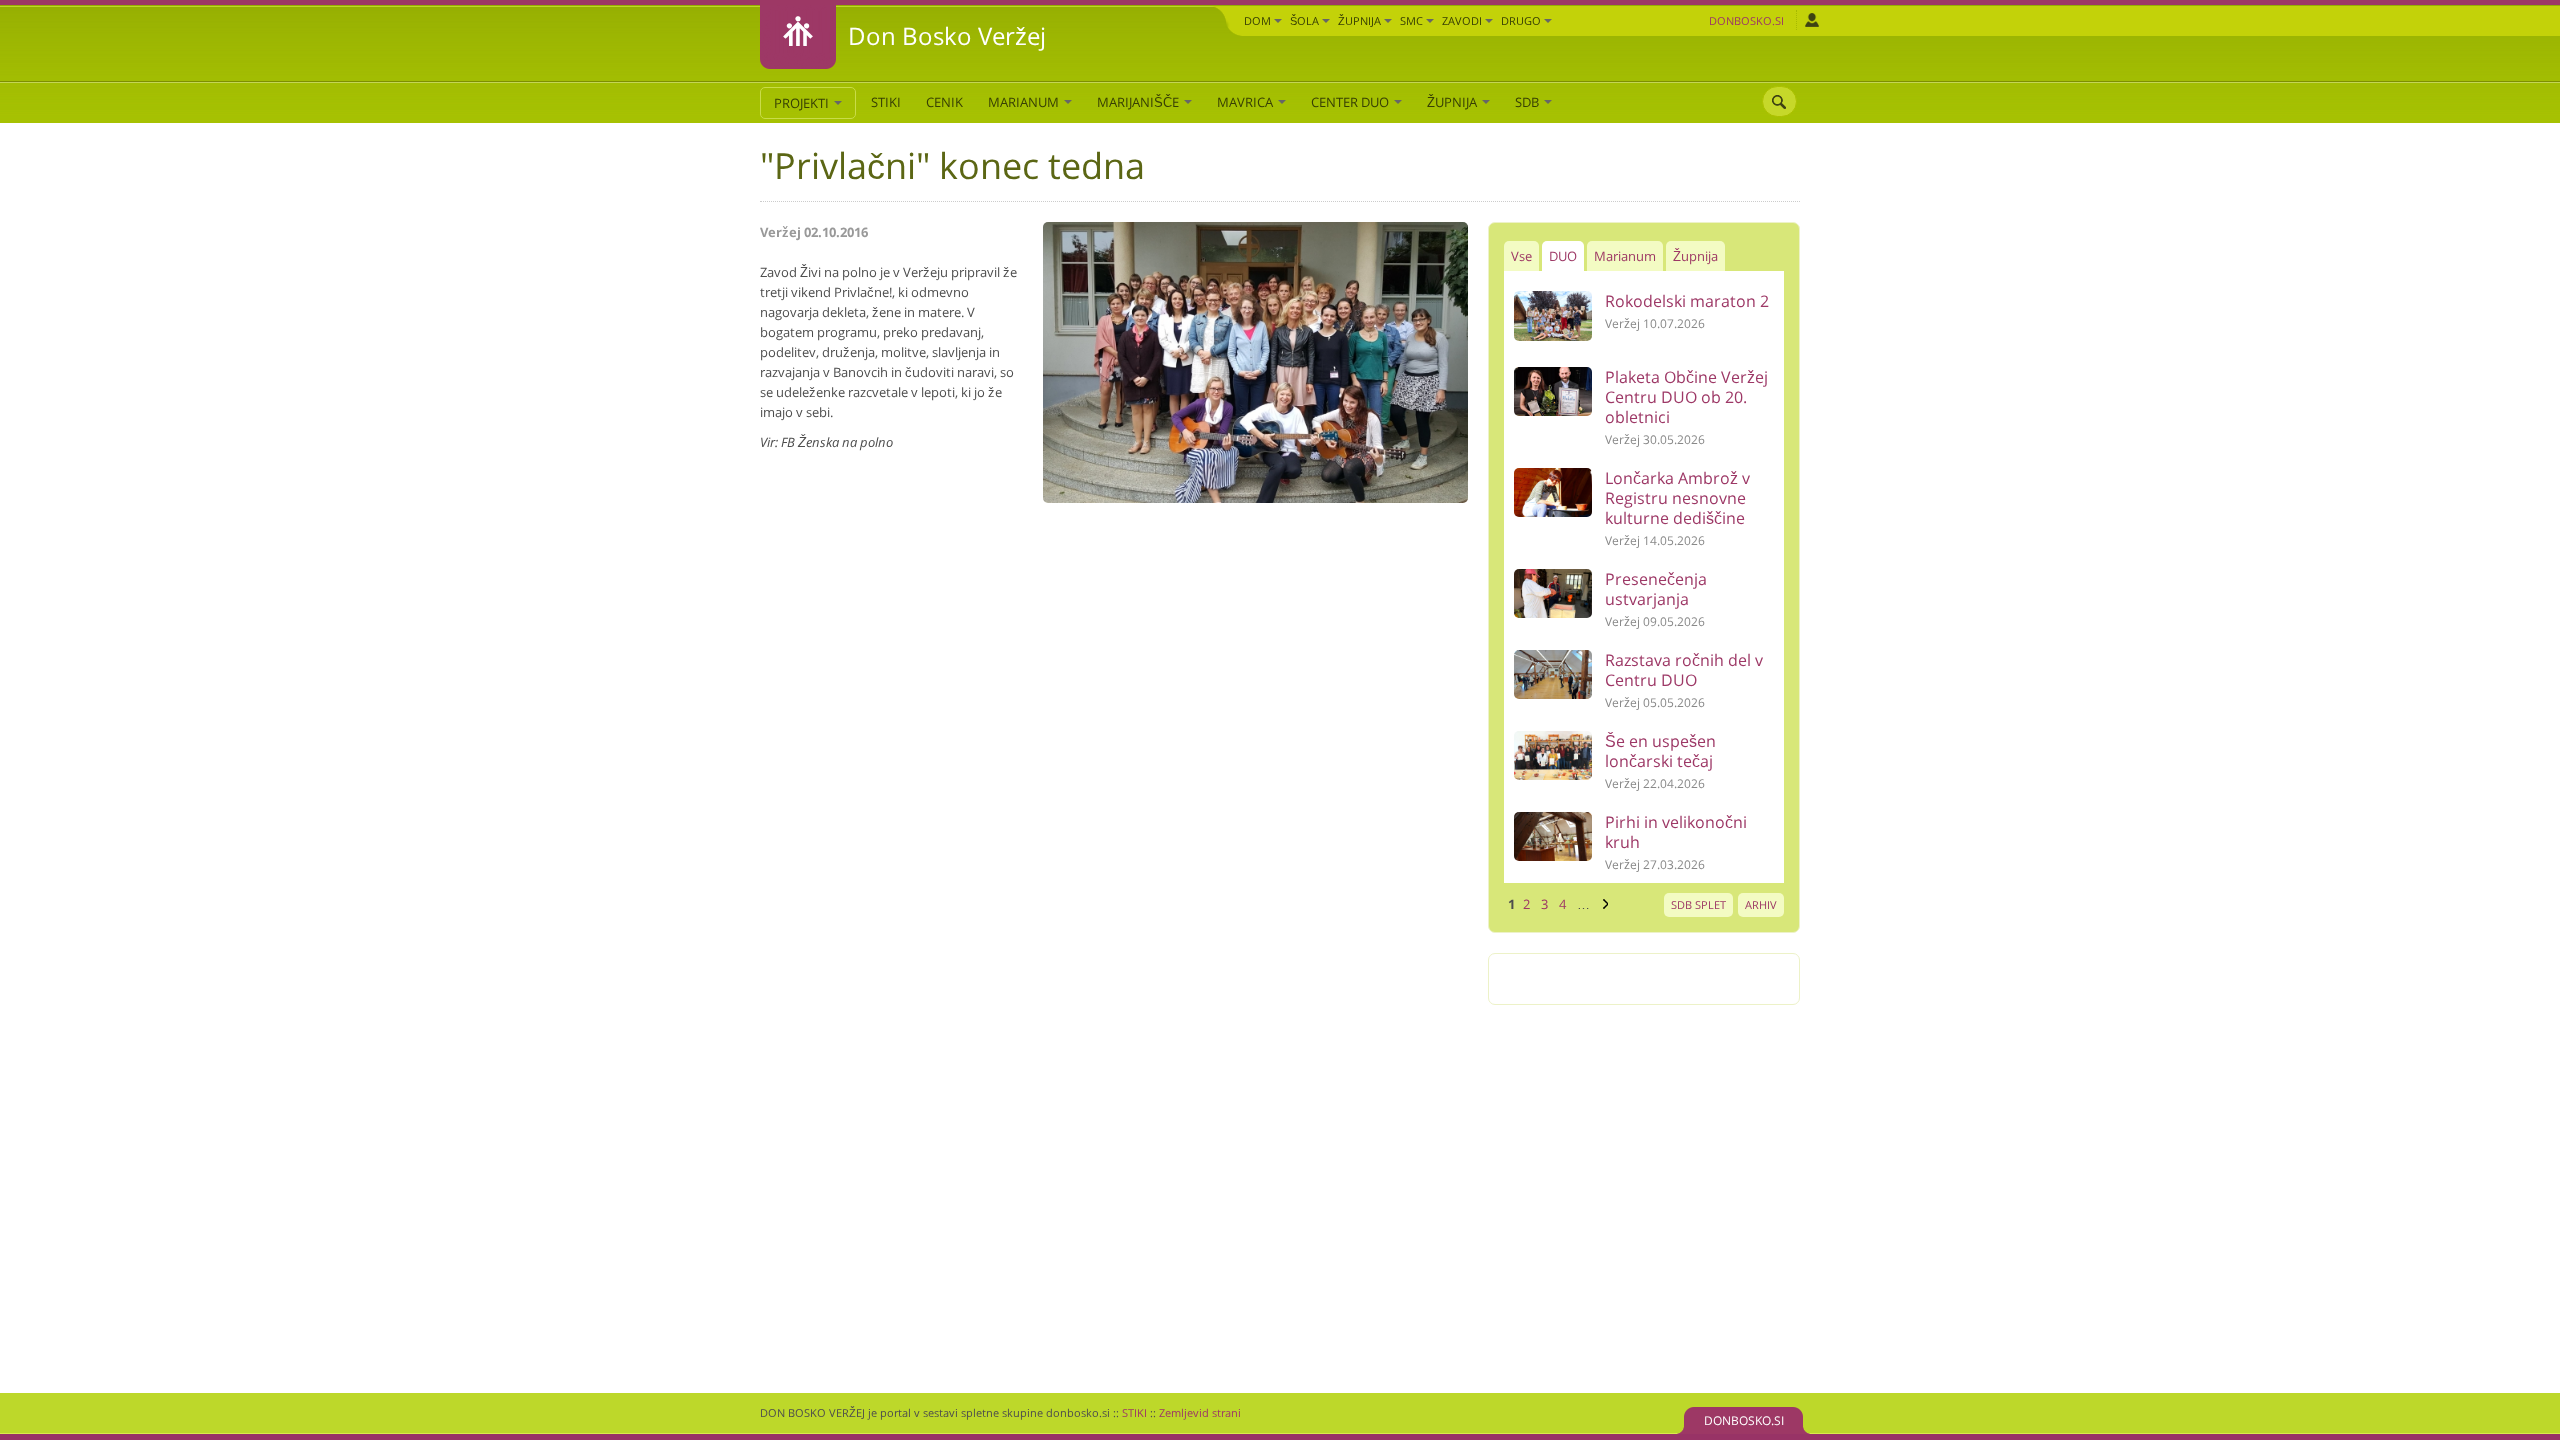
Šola (1306, 20)
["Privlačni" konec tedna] (1255, 498)
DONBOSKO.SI (1744, 1420)
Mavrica (1246, 102)
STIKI (886, 102)
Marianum (1025, 102)
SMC (1413, 20)
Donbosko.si (1746, 20)
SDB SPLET (1698, 904)
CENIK (944, 102)
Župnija (1361, 20)
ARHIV (1761, 904)
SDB (1528, 102)
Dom (1259, 20)
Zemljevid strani (1200, 1412)
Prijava (1811, 20)
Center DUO (1351, 102)
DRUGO (1522, 20)
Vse (1521, 256)
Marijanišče (1139, 102)
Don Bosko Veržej (947, 35)
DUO (1563, 256)
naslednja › (1603, 904)
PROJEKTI (803, 103)
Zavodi (1463, 20)
